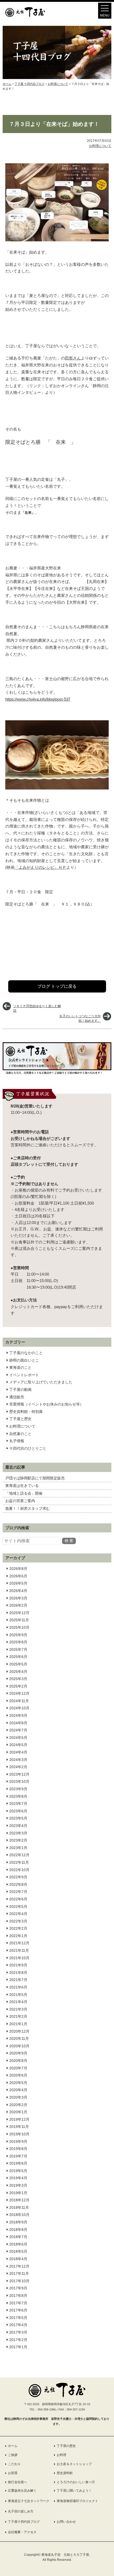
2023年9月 (18, 1789)
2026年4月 (18, 1591)
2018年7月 (18, 2237)
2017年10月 (19, 2281)
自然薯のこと (20, 1434)
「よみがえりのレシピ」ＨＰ (40, 867)
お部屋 (13, 2473)
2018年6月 (18, 2244)
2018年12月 (19, 2200)
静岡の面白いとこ (24, 1360)
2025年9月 (18, 1635)
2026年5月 (18, 1583)
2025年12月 (19, 1613)
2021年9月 (18, 1965)
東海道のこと (20, 1367)
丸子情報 (17, 1441)
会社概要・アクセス (22, 2532)
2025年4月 (18, 1672)
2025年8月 (18, 1642)
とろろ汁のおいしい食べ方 (76, 2482)
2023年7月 (18, 1804)
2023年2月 (18, 1840)
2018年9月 (18, 2222)
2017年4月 (18, 2325)
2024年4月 (18, 1752)
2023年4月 (18, 1826)
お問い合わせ (66, 2522)
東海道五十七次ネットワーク (29, 2501)
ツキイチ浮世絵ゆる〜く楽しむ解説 (37, 1008)
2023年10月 (19, 1781)
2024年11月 (19, 1701)
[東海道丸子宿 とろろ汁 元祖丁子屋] (25, 16)
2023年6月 (18, 1811)
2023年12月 (19, 1774)
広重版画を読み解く (22, 2491)
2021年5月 (18, 1995)
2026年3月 (18, 1598)
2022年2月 (18, 1928)
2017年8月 (18, 2296)
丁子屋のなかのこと (26, 1353)
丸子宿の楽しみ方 (21, 2511)
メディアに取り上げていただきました (41, 1382)
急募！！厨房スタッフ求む (28, 1508)
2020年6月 (18, 2075)
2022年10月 (19, 1870)
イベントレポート (24, 1375)
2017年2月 (18, 2340)
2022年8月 (18, 1884)
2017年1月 (18, 2347)
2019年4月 (18, 2178)
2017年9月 (18, 2288)
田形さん (73, 358)
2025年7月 (18, 1649)
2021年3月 (18, 2009)
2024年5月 (18, 1745)
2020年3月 (18, 2097)
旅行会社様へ (17, 2482)
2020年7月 (18, 2068)
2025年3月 (18, 1679)
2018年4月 (18, 2259)
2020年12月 (19, 2031)
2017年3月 (18, 2332)
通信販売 (17, 1397)
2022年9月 (18, 1877)
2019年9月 (18, 2141)
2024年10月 (19, 1708)
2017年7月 (18, 2303)
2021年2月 (18, 2016)
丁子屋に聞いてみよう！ (74, 2491)
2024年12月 (19, 1693)
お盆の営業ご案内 (20, 1501)
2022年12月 (19, 1855)
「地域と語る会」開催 (24, 1493)
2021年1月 (18, 2024)
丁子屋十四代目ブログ (24, 2522)
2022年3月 (18, 1921)
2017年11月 (19, 2273)
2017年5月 (18, 2318)
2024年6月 (18, 1738)
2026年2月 (18, 1605)
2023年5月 (18, 1818)
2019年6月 (18, 2163)
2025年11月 (19, 1620)
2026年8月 (18, 1569)
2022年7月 (18, 1892)
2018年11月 (19, 2207)
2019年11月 (19, 2127)
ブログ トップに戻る (57, 986)
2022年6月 (18, 1899)
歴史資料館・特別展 (26, 1412)
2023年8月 (18, 1796)
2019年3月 (18, 2185)
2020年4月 (18, 2090)
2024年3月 (18, 1760)
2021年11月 (19, 1950)
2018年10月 (19, 2215)
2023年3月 (18, 1833)
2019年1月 (18, 2193)
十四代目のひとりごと (28, 1448)
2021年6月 (18, 1987)
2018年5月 (18, 2251)
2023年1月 (18, 1848)
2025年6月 (18, 1657)
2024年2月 (18, 1767)
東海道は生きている (22, 1486)
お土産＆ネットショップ (74, 2464)
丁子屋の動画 (20, 1390)
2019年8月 (18, 2149)
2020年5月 (18, 2083)
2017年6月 (18, 2310)
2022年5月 (18, 1907)
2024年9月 (18, 1715)
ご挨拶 (13, 2455)
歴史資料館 (65, 2473)
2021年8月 (18, 1973)
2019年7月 (18, 2156)
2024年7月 (18, 1730)
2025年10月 (19, 1627)
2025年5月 (18, 1664)
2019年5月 (18, 2171)
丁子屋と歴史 (20, 1419)
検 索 (69, 1541)
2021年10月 (19, 1958)
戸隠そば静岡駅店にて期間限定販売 (35, 1478)
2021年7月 (18, 1980)
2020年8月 (18, 2061)
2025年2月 (18, 1686)
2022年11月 (19, 1862)
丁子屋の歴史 (66, 2446)
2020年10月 (19, 2046)
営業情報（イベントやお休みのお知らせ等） (46, 1404)
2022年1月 (18, 1936)
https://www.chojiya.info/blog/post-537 (38, 699)
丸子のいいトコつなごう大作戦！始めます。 (80, 1018)
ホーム (13, 2446)
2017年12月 (19, 2266)
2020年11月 (19, 2039)
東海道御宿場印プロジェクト (77, 2501)
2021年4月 (18, 2002)
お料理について (22, 1426)
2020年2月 (18, 2105)
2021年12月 (19, 1943)
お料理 (62, 2455)
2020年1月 (18, 2112)
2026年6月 (18, 1576)
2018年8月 (18, 2230)
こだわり (14, 2464)
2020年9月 (18, 2053)
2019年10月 (19, 2134)
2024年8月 (18, 1723)
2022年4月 (18, 1914)
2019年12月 (19, 2119)
